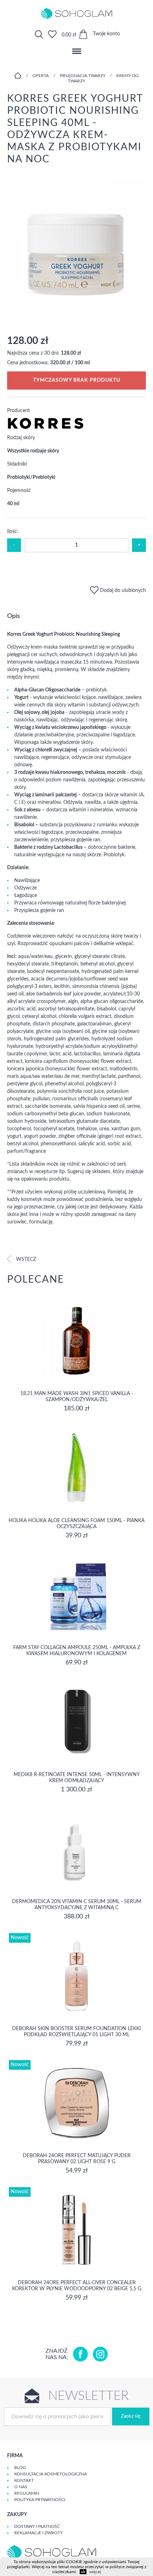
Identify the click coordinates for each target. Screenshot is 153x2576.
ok (83, 2572)
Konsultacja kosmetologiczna (51, 2474)
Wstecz (25, 1259)
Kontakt (24, 2480)
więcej (95, 2572)
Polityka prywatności (40, 2500)
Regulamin (27, 2493)
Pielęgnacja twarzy (83, 76)
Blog (20, 2468)
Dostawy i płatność (37, 2526)
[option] (76, 250)
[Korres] (46, 428)
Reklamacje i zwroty (38, 2533)
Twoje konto (106, 34)
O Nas (21, 2487)
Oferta (41, 76)
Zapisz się (131, 2416)
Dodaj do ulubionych (122, 590)
